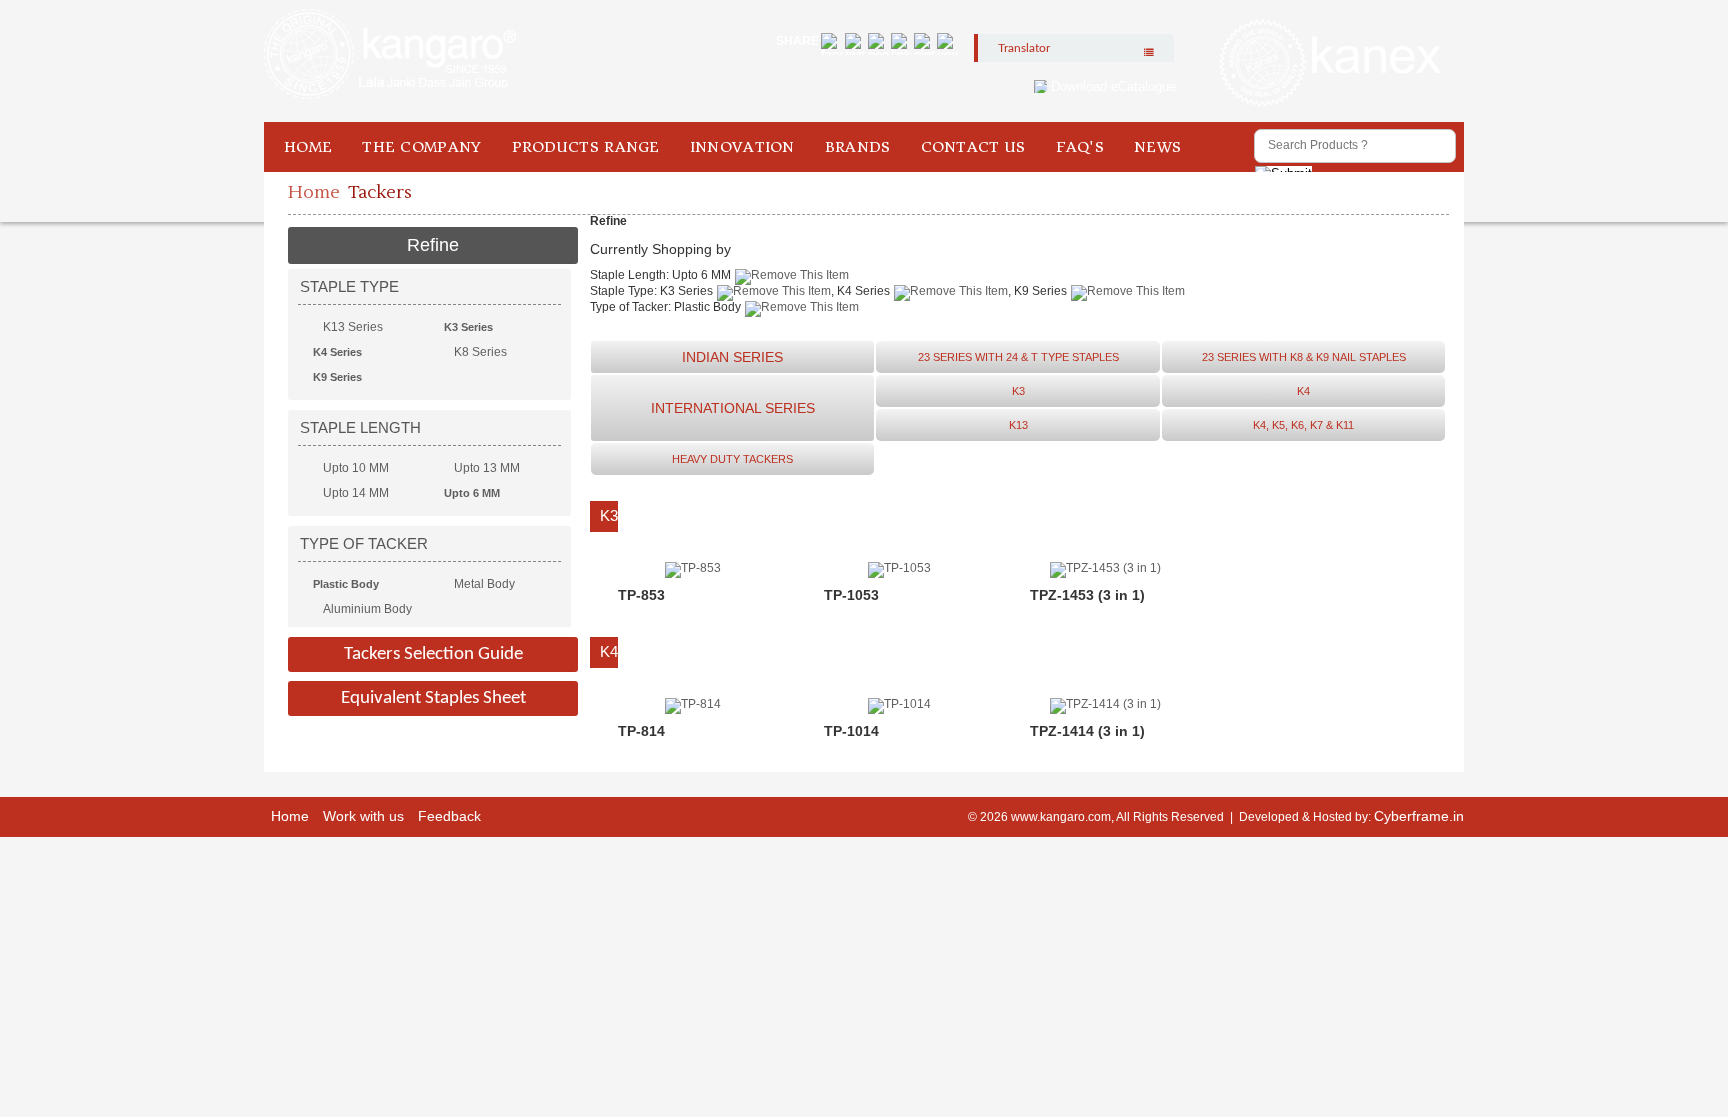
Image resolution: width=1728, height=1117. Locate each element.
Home (308, 147)
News (1157, 147)
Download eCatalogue (1113, 86)
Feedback (449, 816)
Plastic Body (346, 584)
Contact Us (973, 147)
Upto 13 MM (487, 468)
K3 (1018, 391)
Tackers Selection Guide (433, 654)
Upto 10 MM (356, 468)
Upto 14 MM (356, 493)
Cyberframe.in (1419, 816)
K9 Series (337, 377)
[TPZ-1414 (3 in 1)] (1105, 704)
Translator (1024, 48)
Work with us (363, 816)
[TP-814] (693, 704)
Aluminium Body (367, 609)
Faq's (1080, 147)
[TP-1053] (899, 568)
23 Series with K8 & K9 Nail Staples (1304, 357)
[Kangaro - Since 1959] (390, 55)
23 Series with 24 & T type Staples (1018, 357)
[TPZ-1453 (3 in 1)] (1105, 568)
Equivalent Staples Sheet (433, 698)
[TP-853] (693, 568)
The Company (421, 147)
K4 (1303, 391)
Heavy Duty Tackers (732, 459)
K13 (1018, 425)
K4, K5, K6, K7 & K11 (1303, 425)
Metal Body (484, 584)
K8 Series (480, 352)
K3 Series (468, 327)
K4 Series (337, 352)
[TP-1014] (899, 704)
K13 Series (353, 327)
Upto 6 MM (472, 493)
